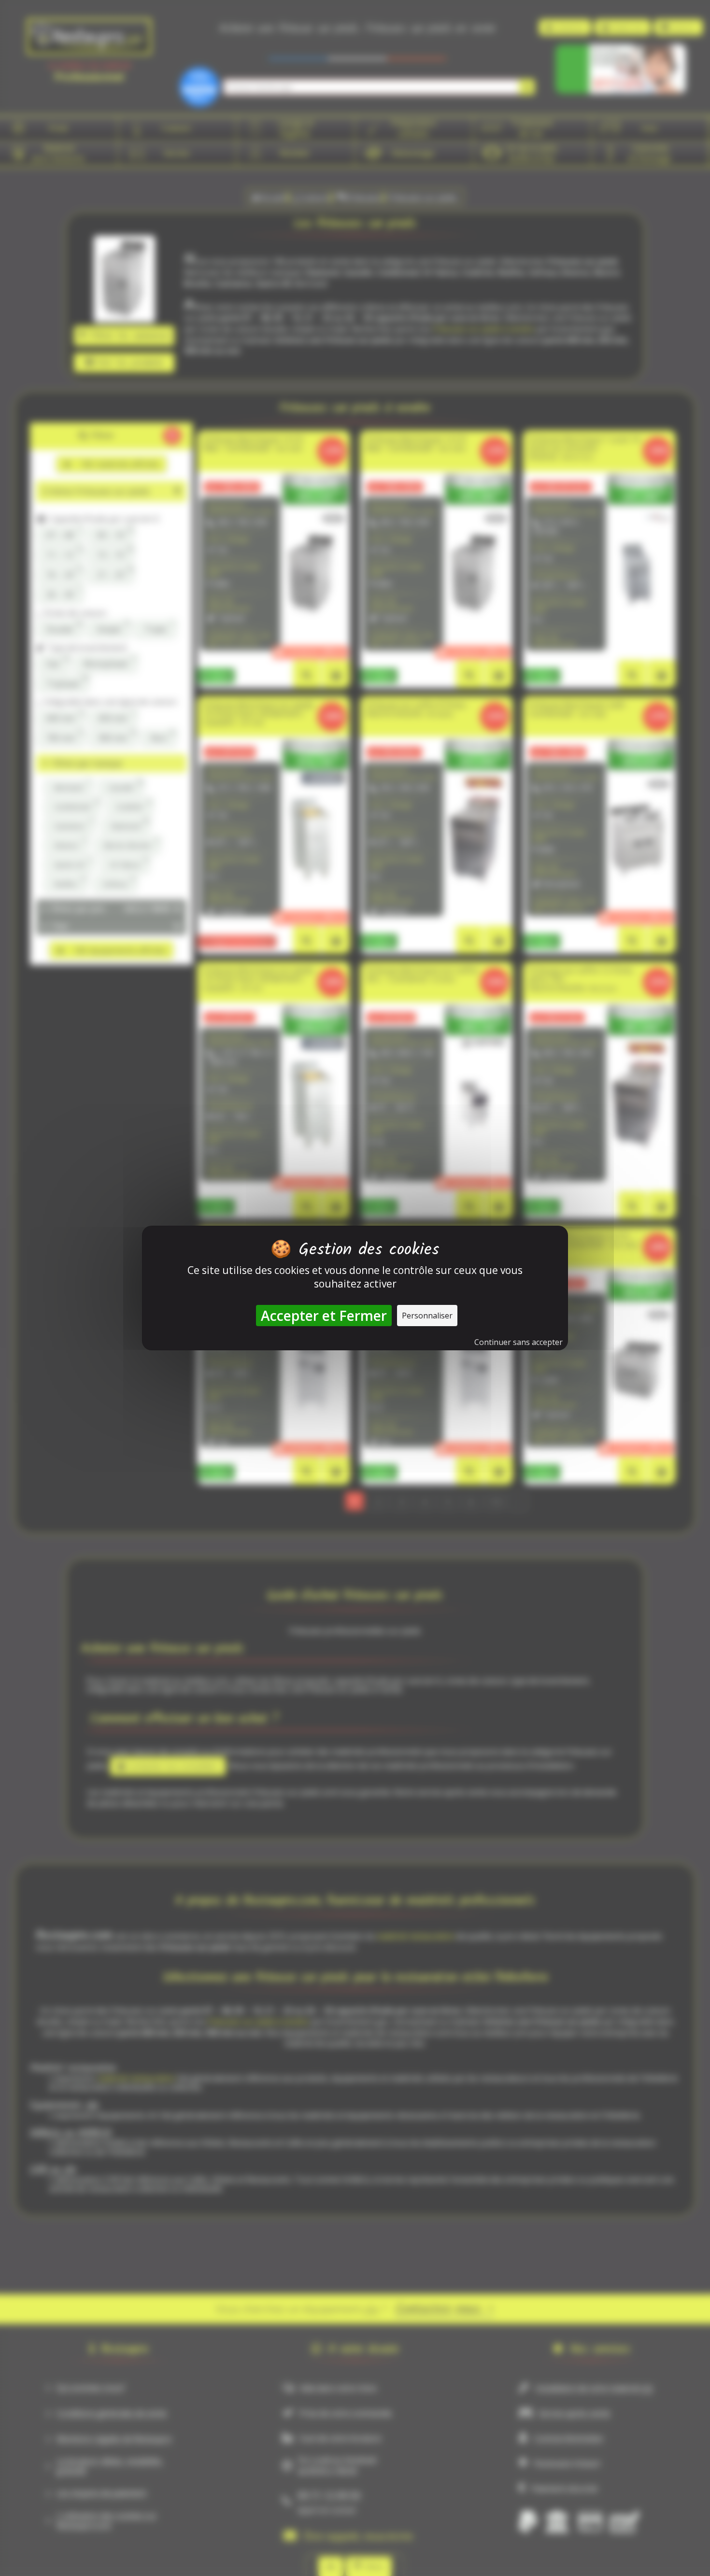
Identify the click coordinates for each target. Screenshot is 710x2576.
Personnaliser (427, 1316)
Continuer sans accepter (518, 1342)
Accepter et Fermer (324, 1316)
